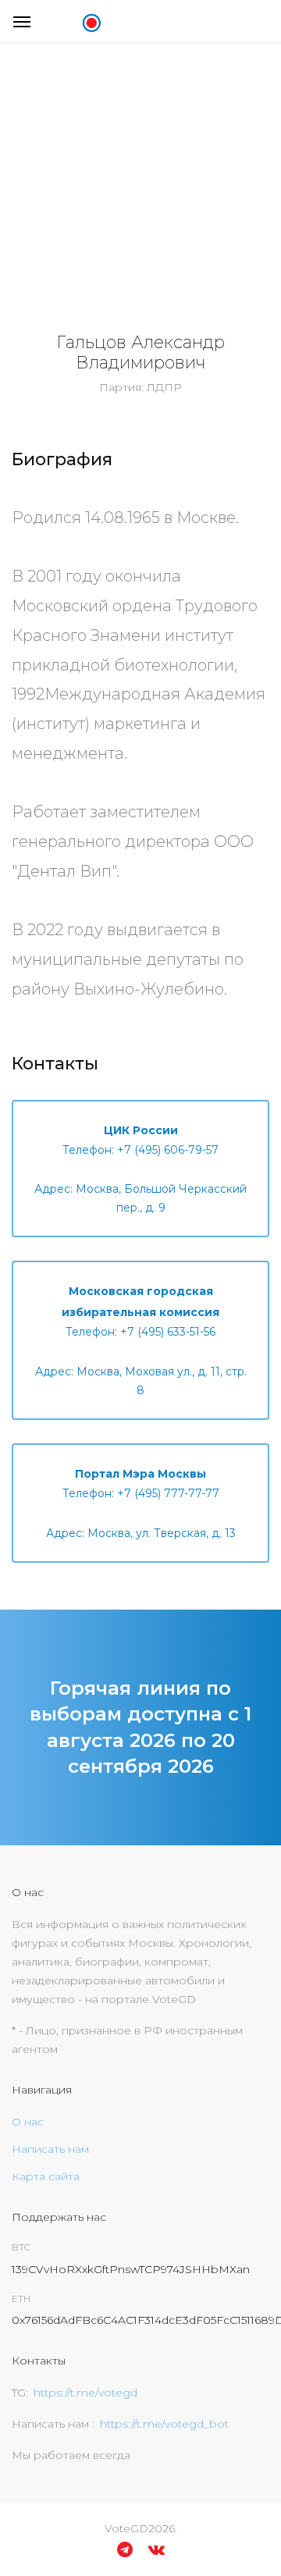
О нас (28, 2122)
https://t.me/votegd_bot (164, 2424)
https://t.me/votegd (85, 2393)
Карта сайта (46, 2176)
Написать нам (50, 2149)
